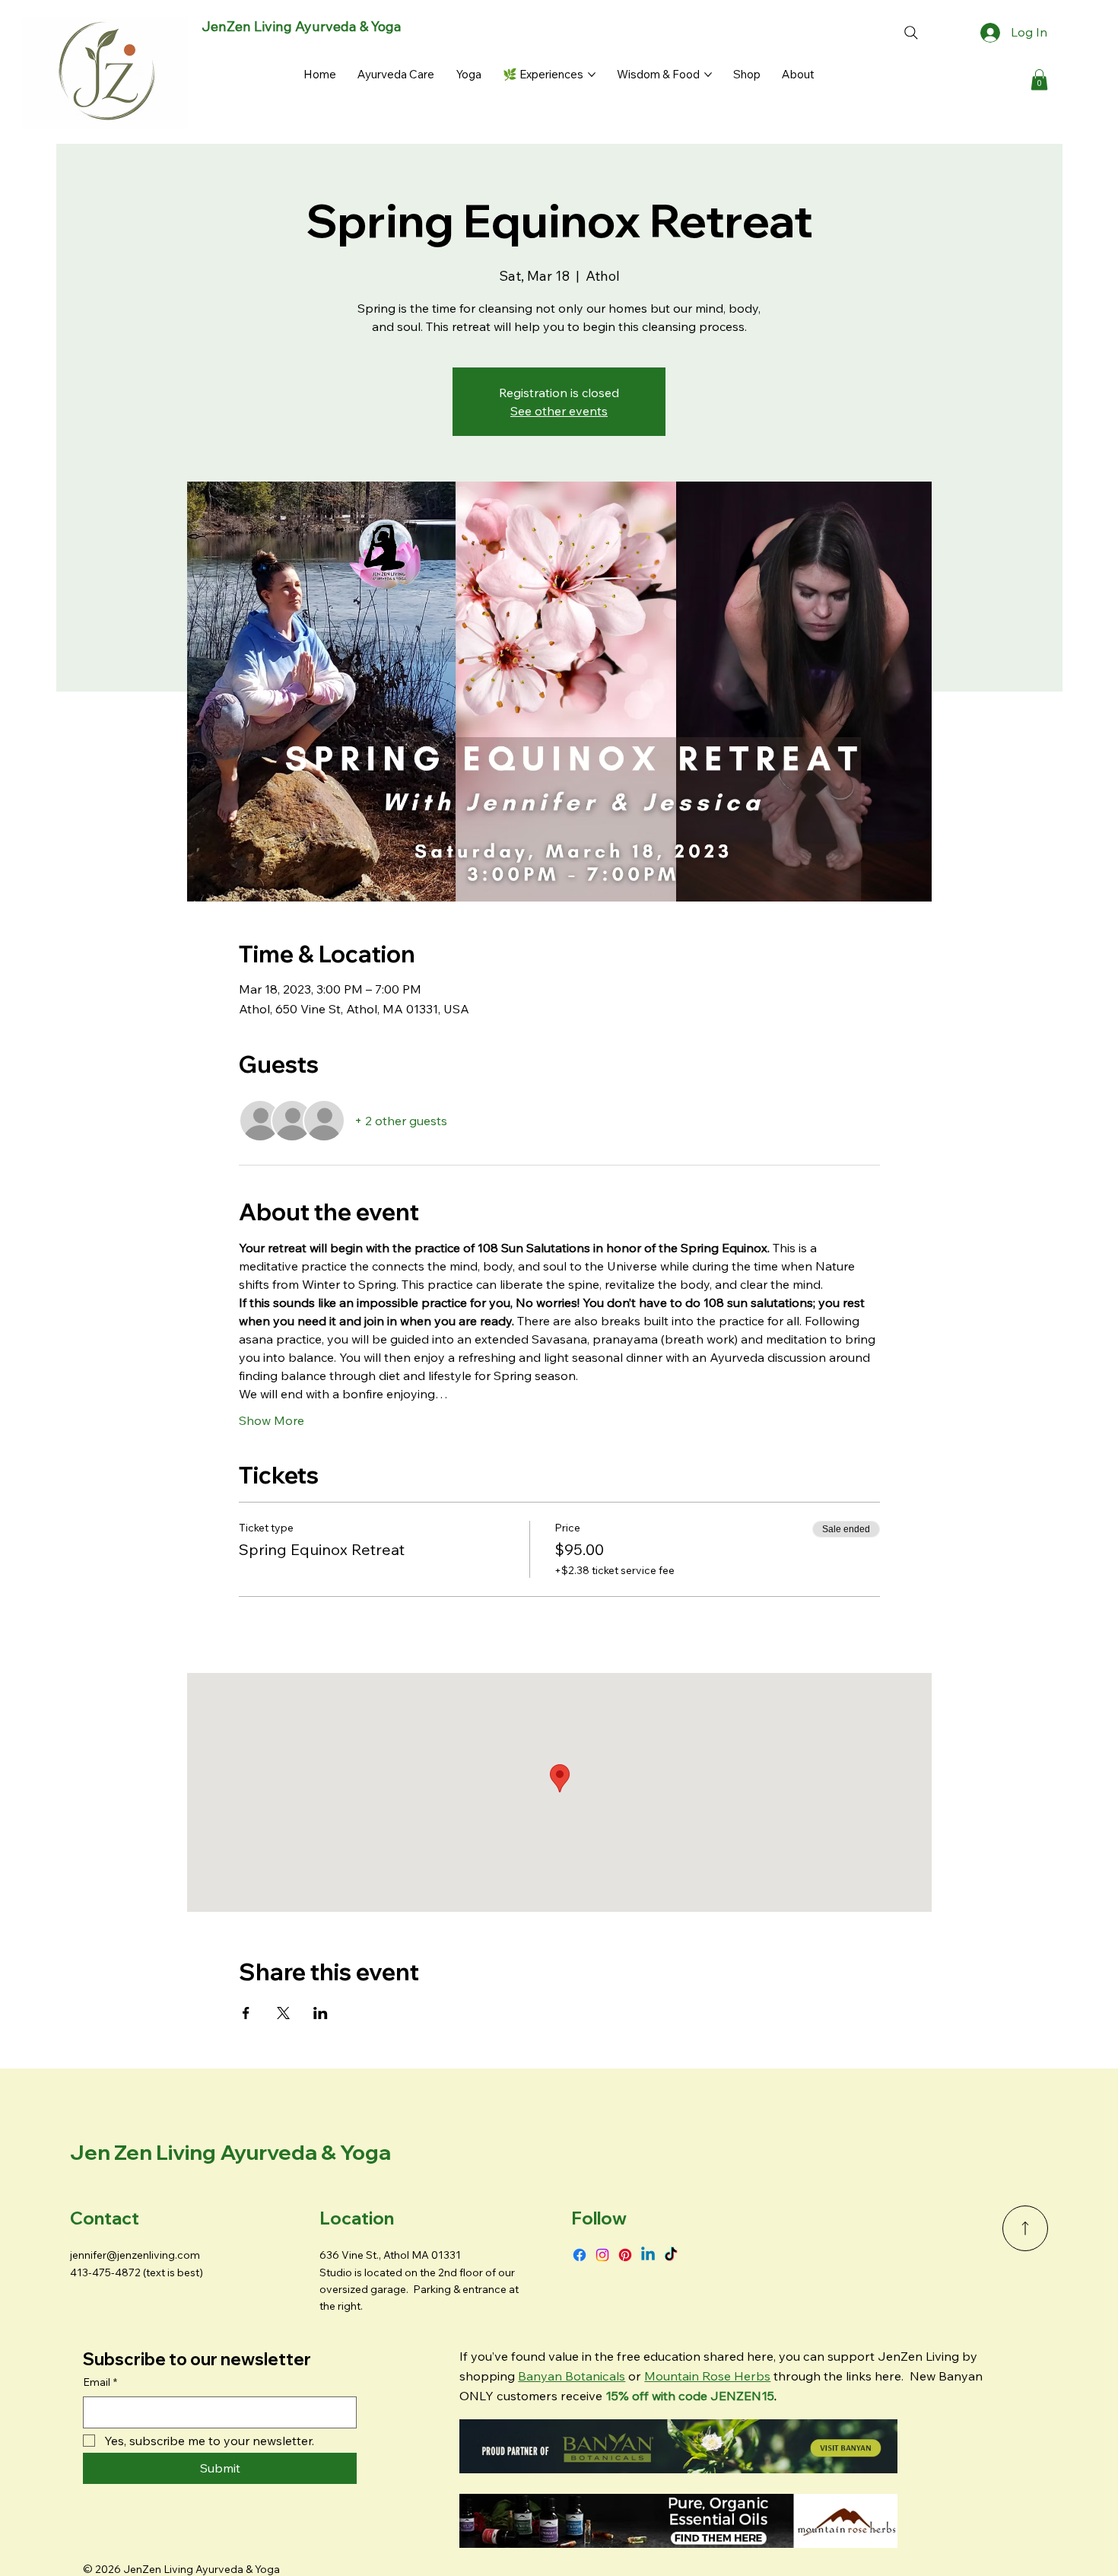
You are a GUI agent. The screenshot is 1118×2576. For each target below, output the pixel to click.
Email (100, 2382)
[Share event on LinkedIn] (321, 2013)
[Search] (911, 33)
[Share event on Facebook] (246, 2013)
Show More (272, 1420)
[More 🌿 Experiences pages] (592, 75)
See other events (559, 411)
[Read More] (1025, 2228)
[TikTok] (671, 2255)
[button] (1039, 80)
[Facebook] (580, 2255)
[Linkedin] (648, 2255)
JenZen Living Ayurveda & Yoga (302, 26)
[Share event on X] (283, 2013)
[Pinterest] (625, 2255)
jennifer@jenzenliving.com (135, 2255)
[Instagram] (602, 2255)
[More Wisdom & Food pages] (708, 75)
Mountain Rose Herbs (707, 2376)
